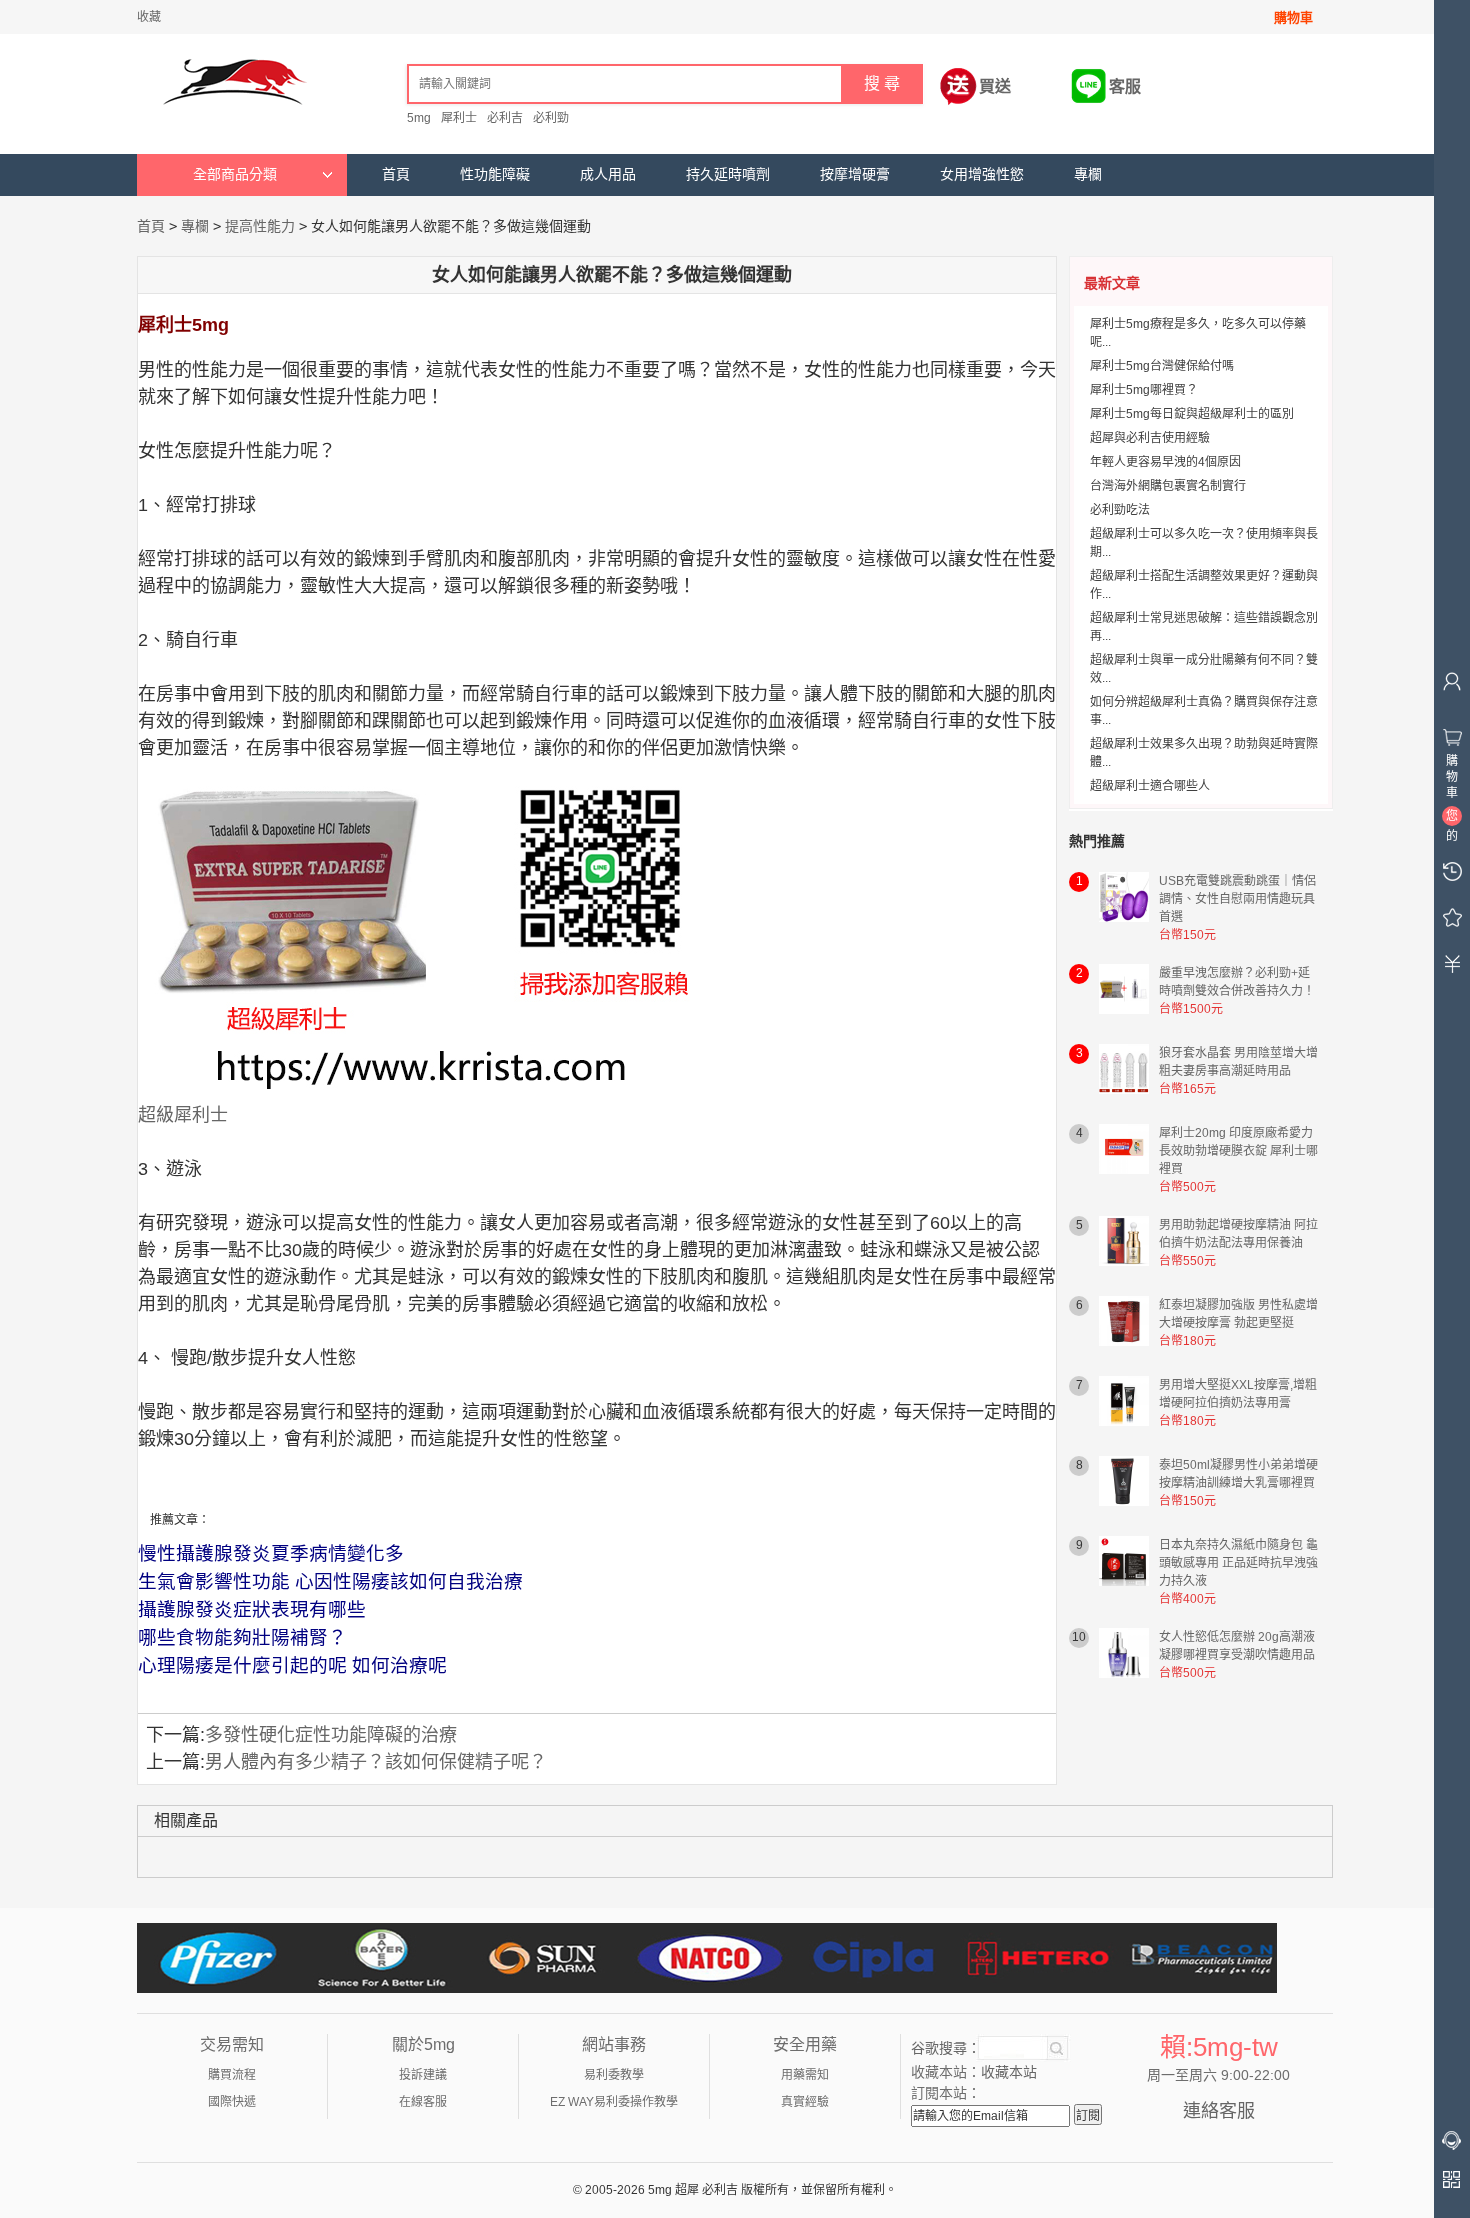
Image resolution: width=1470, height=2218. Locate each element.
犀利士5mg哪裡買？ (1144, 390)
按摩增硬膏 (855, 174)
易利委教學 (614, 2075)
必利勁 (551, 118)
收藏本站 (1009, 2072)
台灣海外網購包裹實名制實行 (1168, 486)
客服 (1125, 86)
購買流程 (232, 2075)
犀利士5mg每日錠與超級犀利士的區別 (1192, 414)
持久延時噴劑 (728, 174)
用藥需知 (805, 2075)
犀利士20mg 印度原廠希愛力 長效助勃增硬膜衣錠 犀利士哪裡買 (1238, 1151)
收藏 (149, 17)
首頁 (396, 174)
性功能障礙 (495, 174)
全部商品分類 (235, 174)
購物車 (1293, 17)
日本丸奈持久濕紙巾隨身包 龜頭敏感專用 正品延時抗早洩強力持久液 (1238, 1563)
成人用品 (608, 174)
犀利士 (459, 118)
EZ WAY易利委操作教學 (614, 2102)
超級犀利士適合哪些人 (1150, 786)
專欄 (1088, 174)
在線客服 (423, 2102)
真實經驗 (805, 2102)
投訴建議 (423, 2075)
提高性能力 (260, 226)
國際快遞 (232, 2102)
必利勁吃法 (1120, 510)
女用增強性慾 (982, 174)
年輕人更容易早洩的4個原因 (1165, 462)
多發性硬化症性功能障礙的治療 (331, 1735)
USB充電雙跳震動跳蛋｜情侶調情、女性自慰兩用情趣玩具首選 (1237, 899)
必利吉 (505, 118)
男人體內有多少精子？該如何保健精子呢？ (376, 1762)
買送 (995, 86)
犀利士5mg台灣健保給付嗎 (1162, 366)
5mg (419, 118)
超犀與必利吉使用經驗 (1150, 438)
